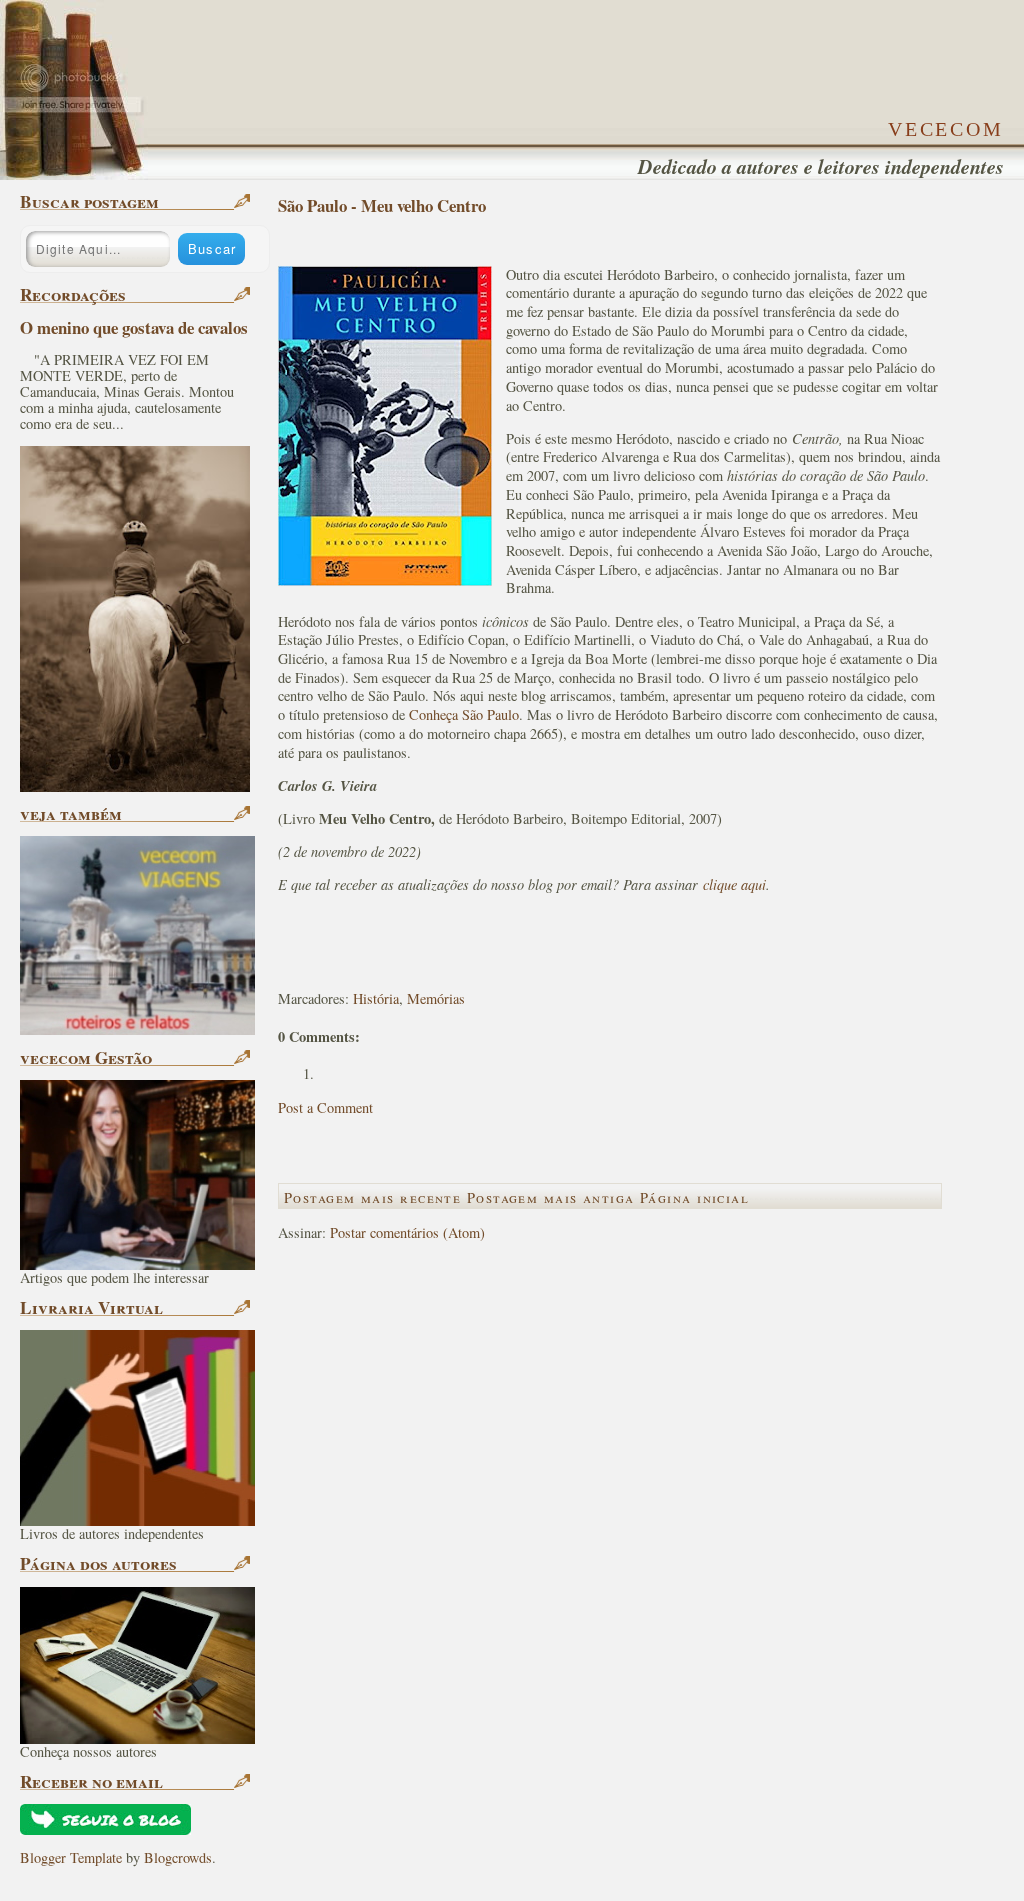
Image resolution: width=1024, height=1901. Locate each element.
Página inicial (694, 1197)
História (376, 998)
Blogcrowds (178, 1857)
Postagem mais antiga (551, 1197)
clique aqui (734, 884)
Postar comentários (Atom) (407, 1232)
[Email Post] (280, 965)
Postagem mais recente (372, 1197)
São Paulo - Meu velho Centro (382, 205)
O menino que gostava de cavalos (134, 327)
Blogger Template (71, 1857)
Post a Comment (325, 1107)
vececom (946, 126)
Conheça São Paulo (464, 714)
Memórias (436, 998)
